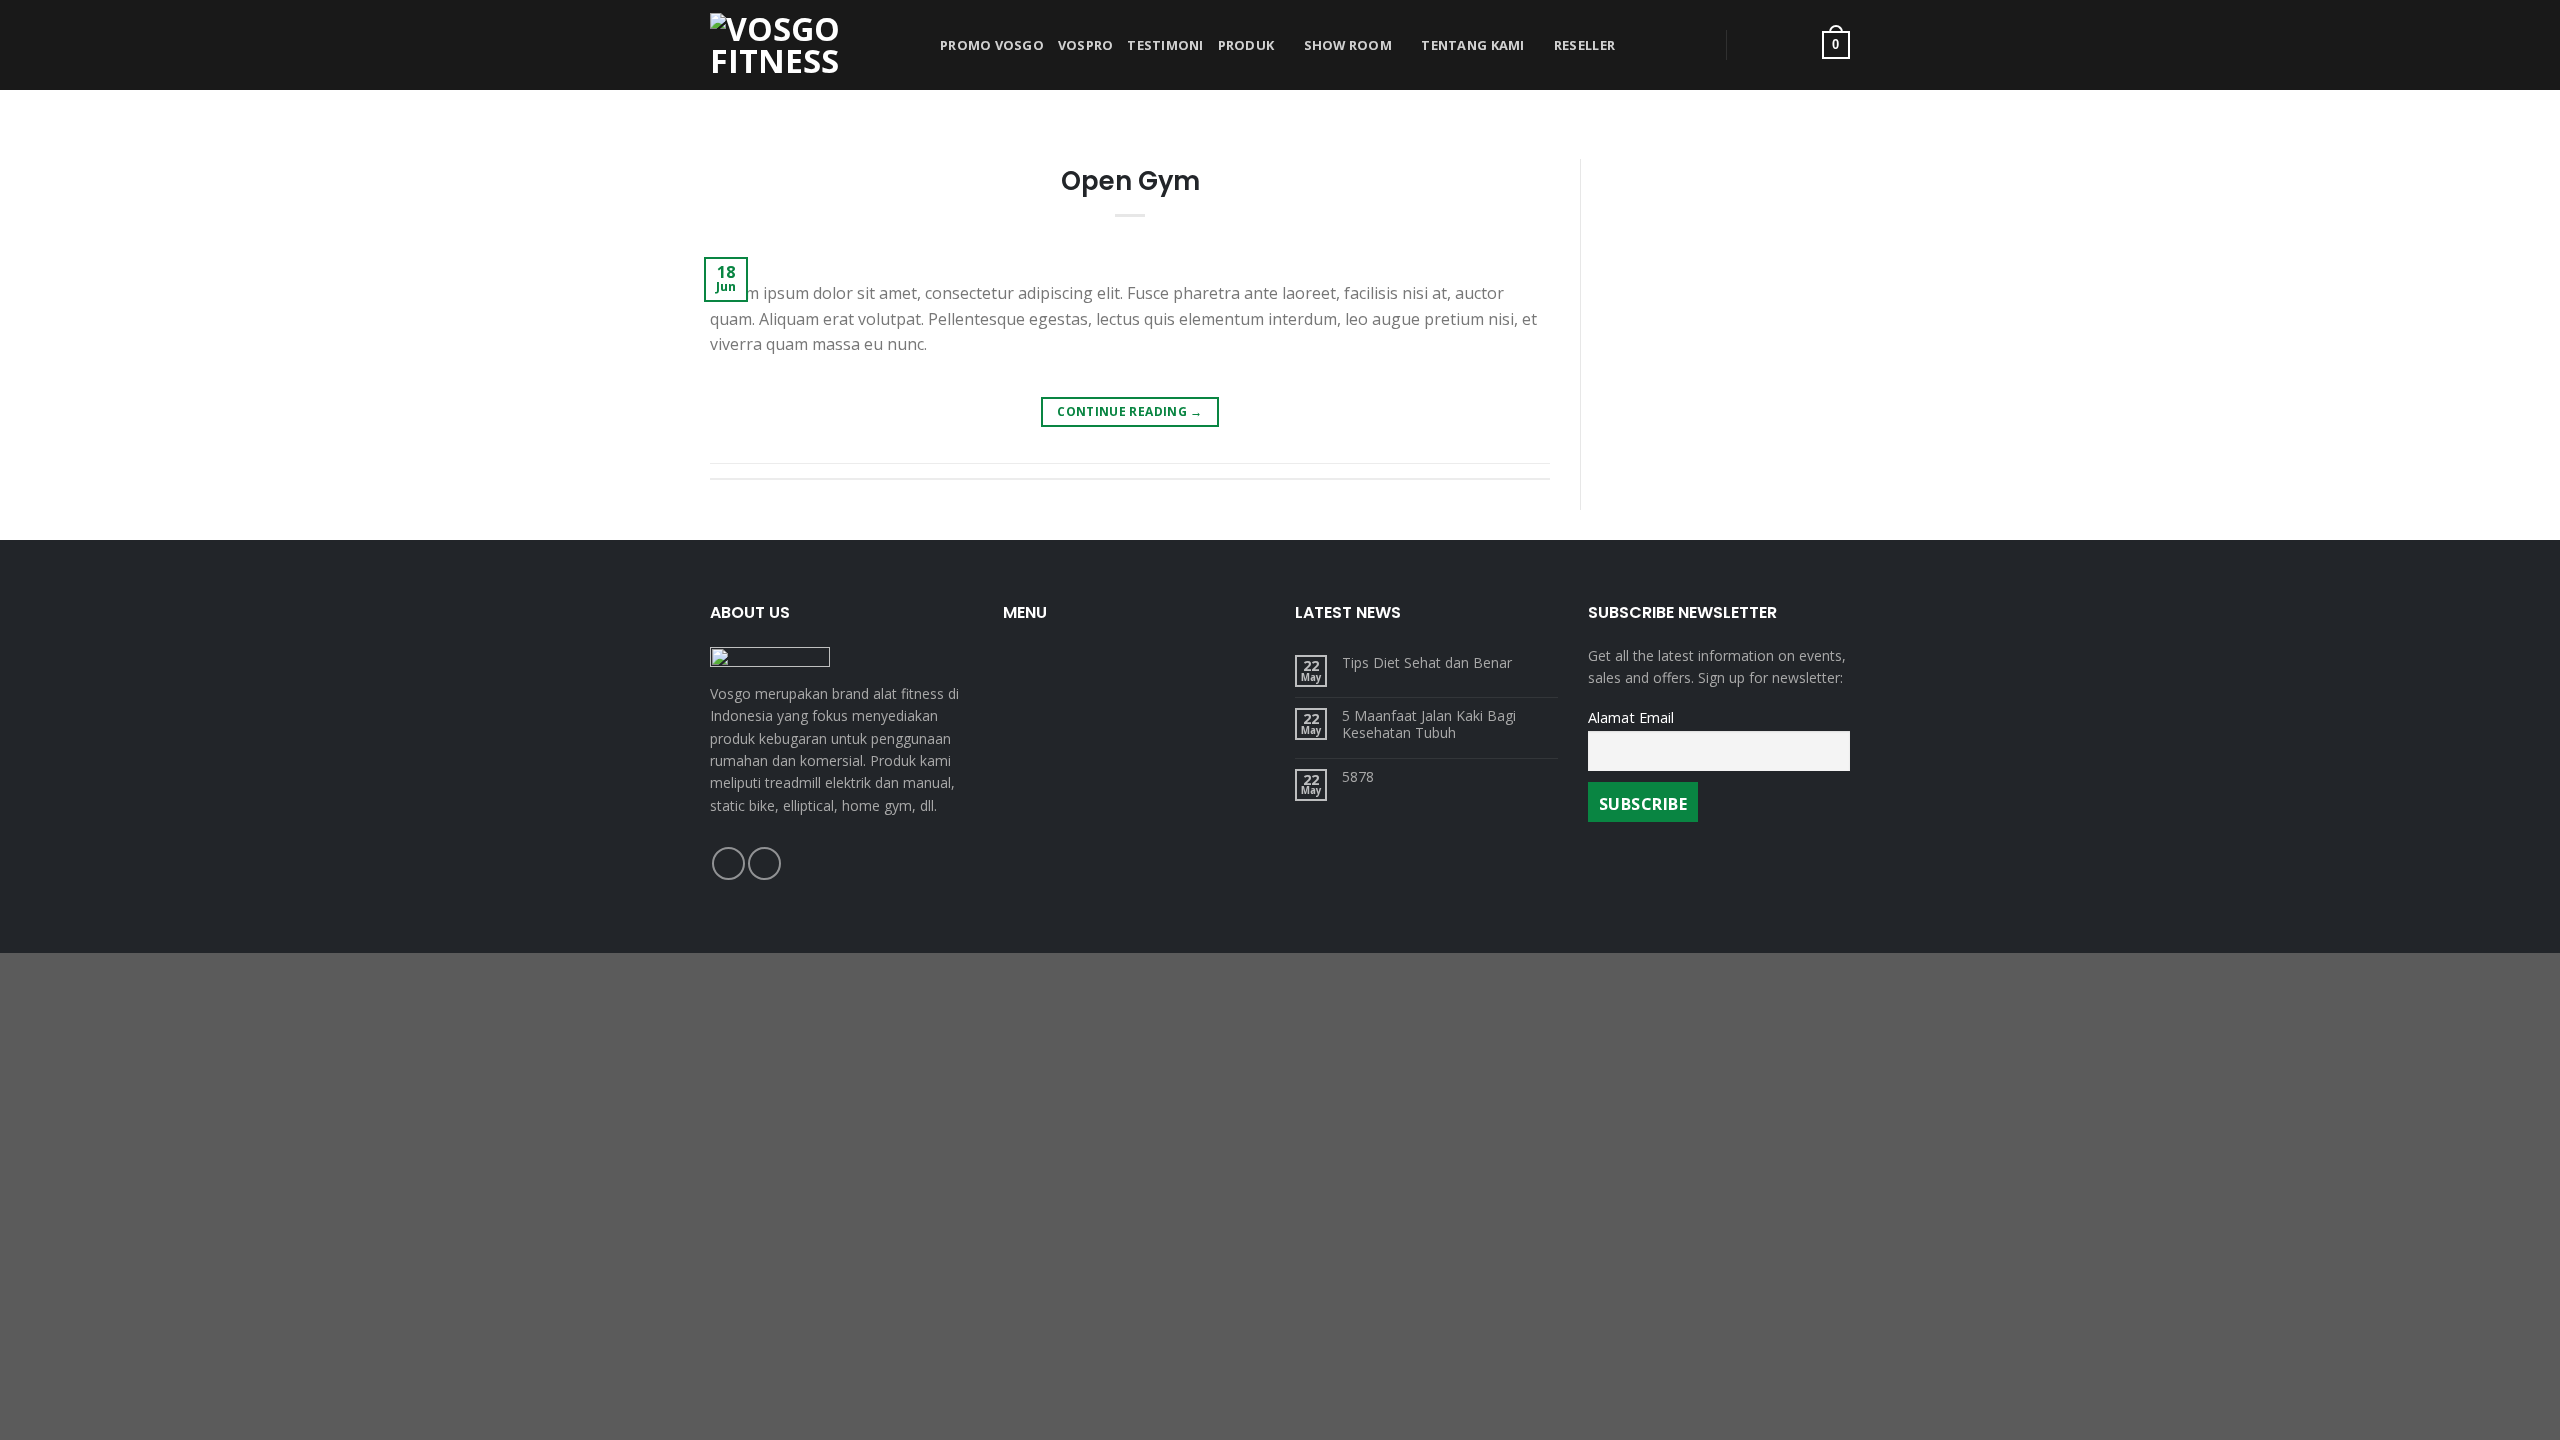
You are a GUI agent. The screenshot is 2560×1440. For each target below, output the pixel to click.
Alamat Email (1631, 717)
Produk (1246, 45)
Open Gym (1130, 181)
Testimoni (1165, 45)
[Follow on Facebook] (728, 863)
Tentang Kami (1472, 45)
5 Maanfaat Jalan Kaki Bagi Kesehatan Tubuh (1429, 725)
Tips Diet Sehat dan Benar (1427, 663)
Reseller (1584, 45)
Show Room (1348, 45)
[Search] (1687, 45)
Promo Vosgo (992, 45)
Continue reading (1130, 411)
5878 (1358, 777)
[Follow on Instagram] (764, 863)
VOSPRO (1086, 45)
